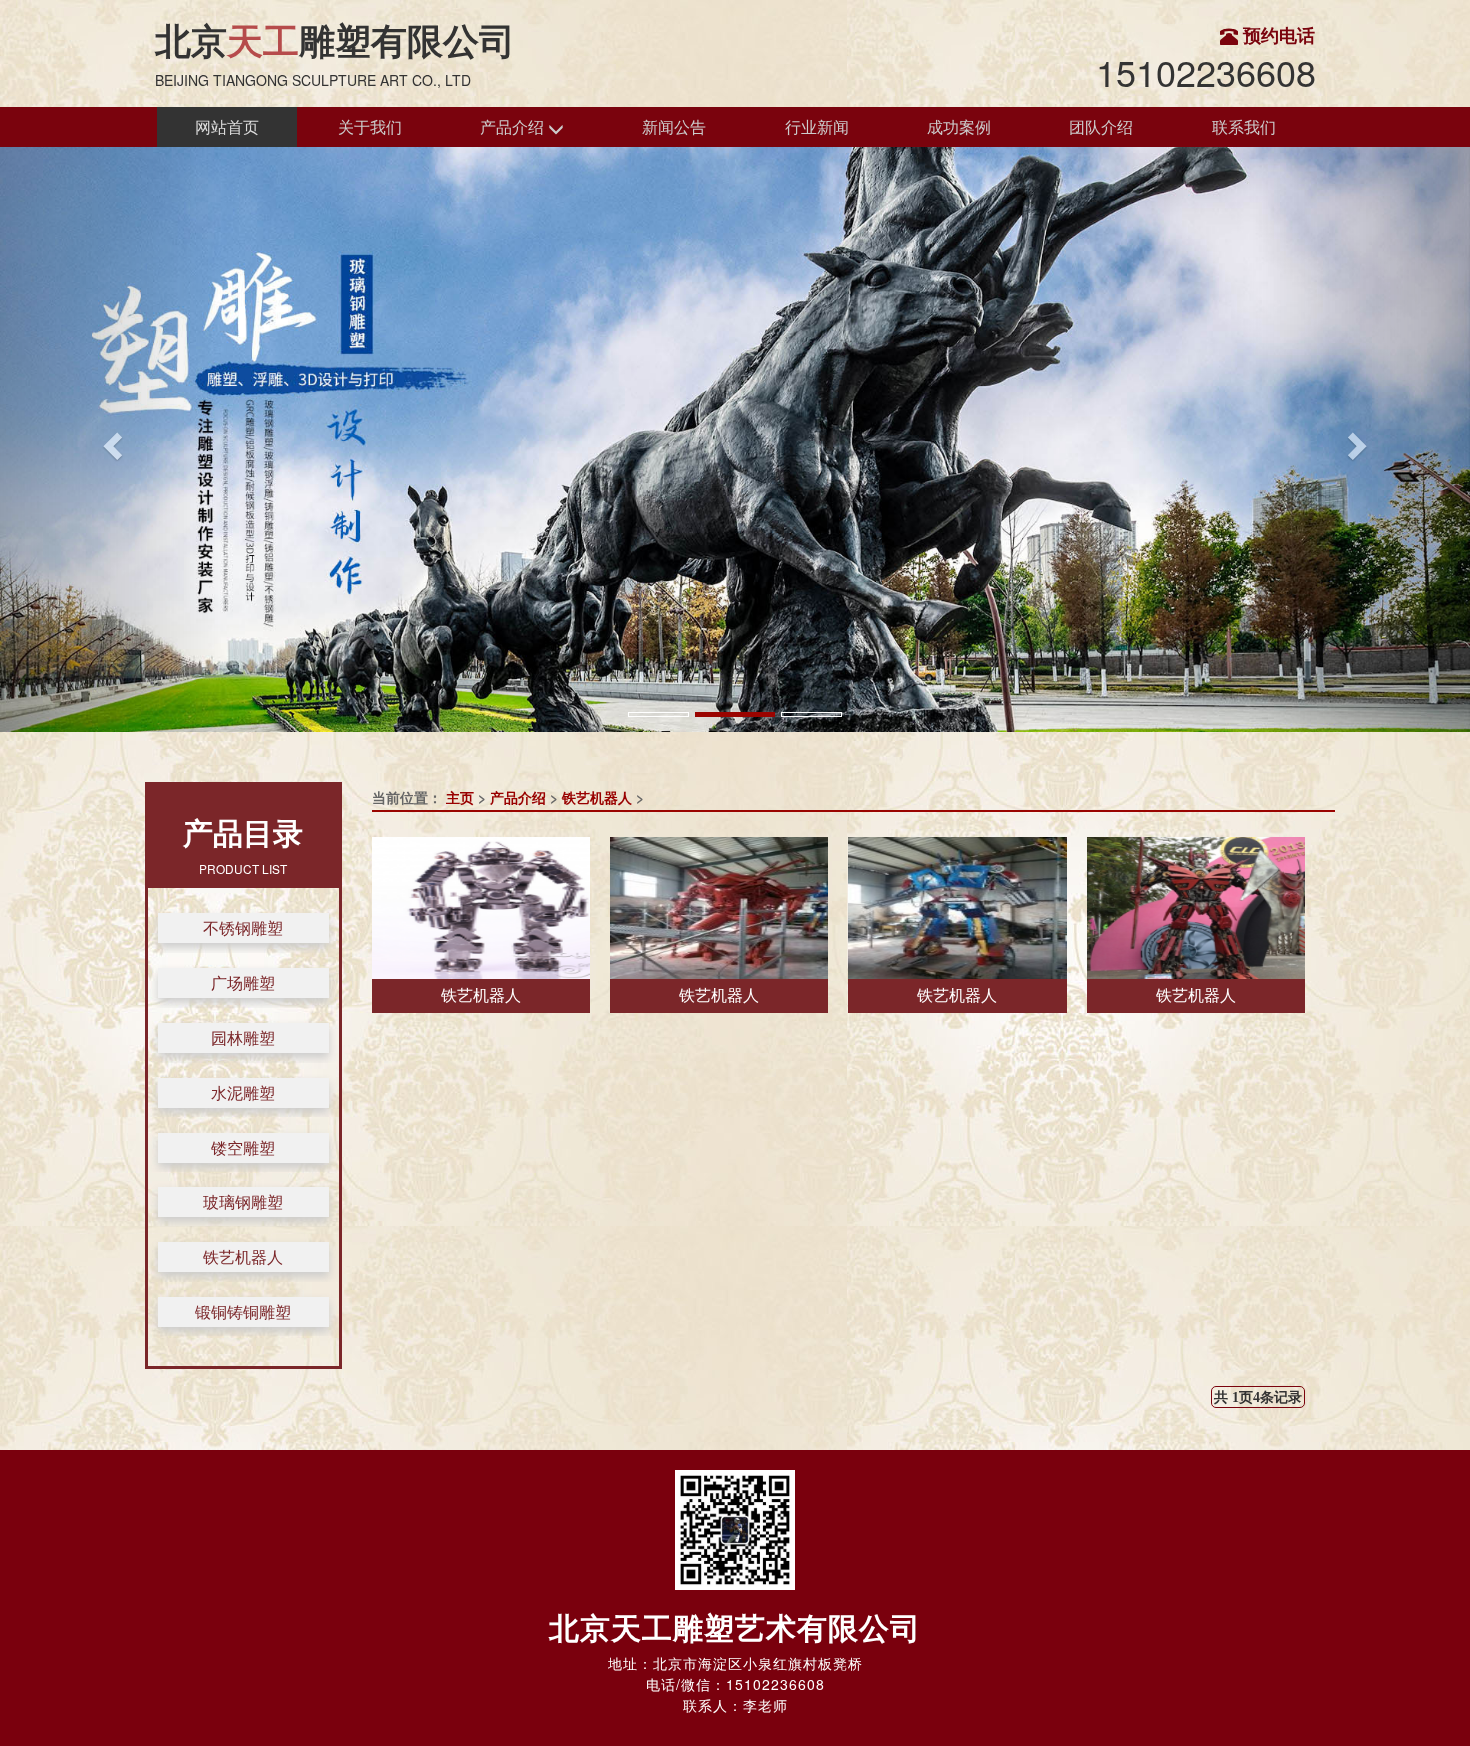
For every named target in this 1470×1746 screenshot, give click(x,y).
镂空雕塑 (243, 1147)
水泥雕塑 (243, 1092)
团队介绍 (1101, 126)
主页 (460, 797)
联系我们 (1244, 126)
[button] (110, 439)
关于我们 (370, 126)
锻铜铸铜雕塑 (243, 1311)
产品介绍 (514, 126)
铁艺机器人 (243, 1256)
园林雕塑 (243, 1037)
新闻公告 (674, 126)
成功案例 (959, 126)
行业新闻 (817, 126)
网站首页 (227, 126)
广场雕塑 (243, 982)
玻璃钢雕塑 (243, 1201)
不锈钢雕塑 (243, 927)
